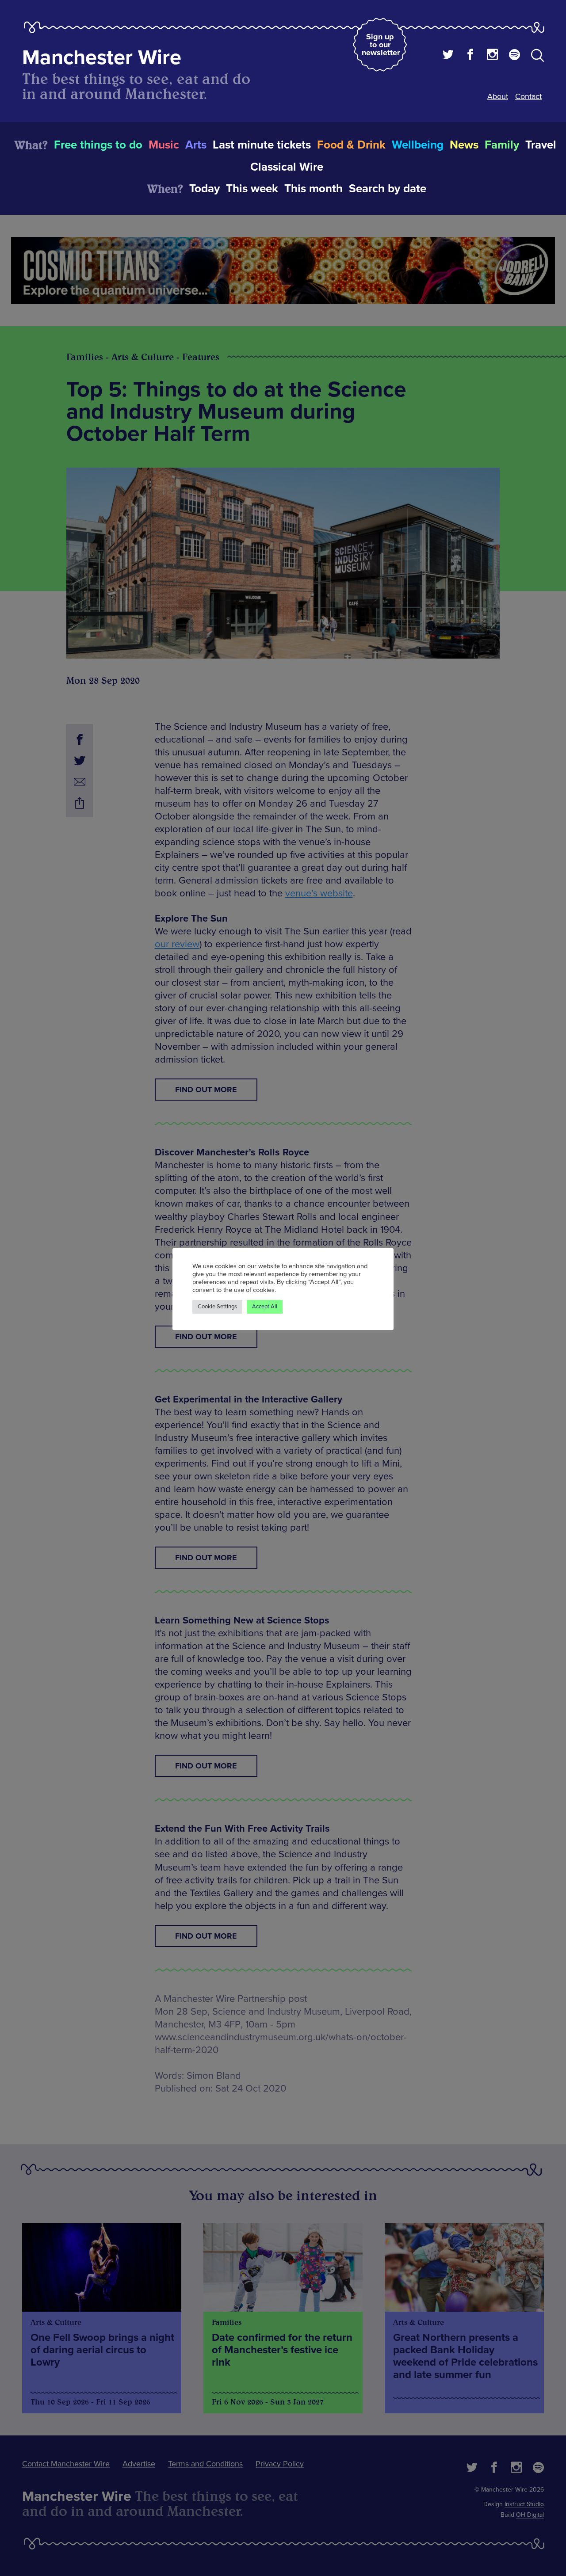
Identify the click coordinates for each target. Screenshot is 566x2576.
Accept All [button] (265, 1307)
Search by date (388, 189)
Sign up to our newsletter (381, 45)
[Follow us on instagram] (492, 56)
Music (164, 145)
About (498, 96)
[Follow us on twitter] (448, 56)
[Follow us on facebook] (470, 56)
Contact (528, 96)
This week (252, 189)
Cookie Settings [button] (217, 1307)
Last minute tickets (262, 145)
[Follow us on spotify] (514, 56)
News (464, 145)
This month (314, 189)
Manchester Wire (102, 58)
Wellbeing (418, 145)
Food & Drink (351, 145)
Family (502, 145)
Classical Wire (287, 167)
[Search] (537, 57)
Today (205, 189)
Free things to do (98, 145)
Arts (196, 145)
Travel (541, 145)
